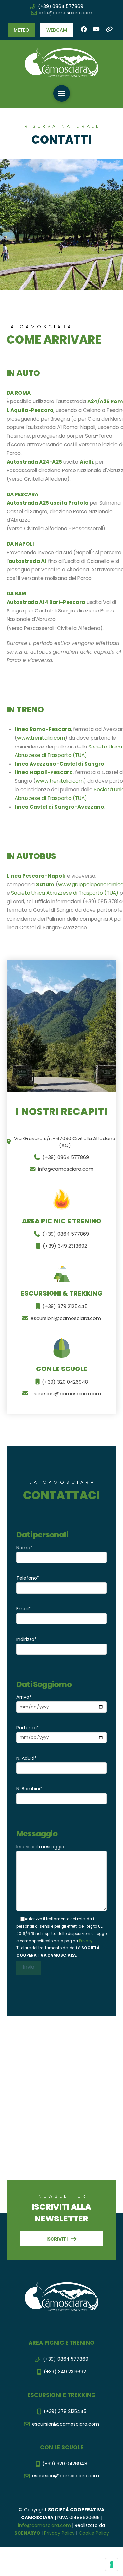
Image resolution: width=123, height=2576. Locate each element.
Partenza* (28, 1728)
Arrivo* (24, 1697)
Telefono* (28, 1578)
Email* (24, 1609)
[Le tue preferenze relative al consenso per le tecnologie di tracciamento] (112, 2564)
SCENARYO (28, 2533)
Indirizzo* (27, 1639)
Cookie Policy (94, 2533)
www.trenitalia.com (41, 738)
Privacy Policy (59, 2533)
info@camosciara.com (44, 2525)
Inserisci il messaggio (40, 1847)
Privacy (86, 1941)
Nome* (24, 1548)
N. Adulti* (27, 1758)
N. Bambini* (29, 1789)
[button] (21, 30)
